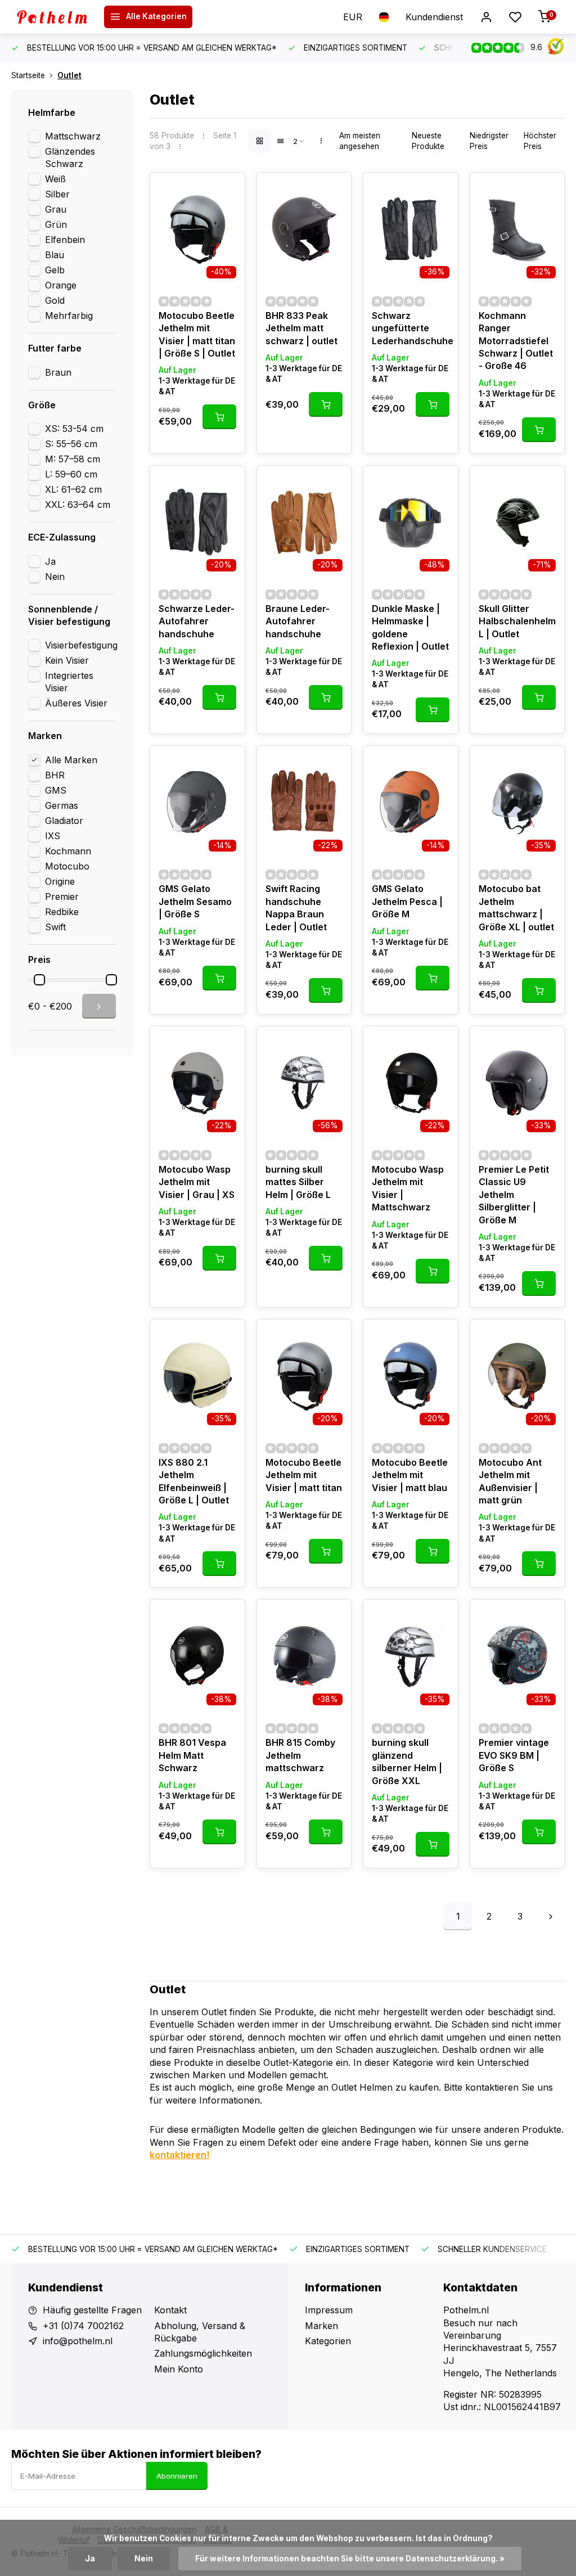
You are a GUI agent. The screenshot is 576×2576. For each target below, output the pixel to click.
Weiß (55, 179)
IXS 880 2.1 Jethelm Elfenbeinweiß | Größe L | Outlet (194, 1481)
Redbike (62, 912)
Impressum (329, 2310)
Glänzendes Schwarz (70, 157)
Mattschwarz (73, 136)
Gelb (55, 270)
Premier (62, 897)
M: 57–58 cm (73, 459)
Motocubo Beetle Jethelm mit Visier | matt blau (410, 1475)
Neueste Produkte (428, 141)
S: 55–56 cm (71, 444)
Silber (57, 194)
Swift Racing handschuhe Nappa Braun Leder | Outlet (296, 908)
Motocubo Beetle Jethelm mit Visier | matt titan (304, 1475)
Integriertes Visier (69, 682)
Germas (62, 805)
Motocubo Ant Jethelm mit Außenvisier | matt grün (510, 1481)
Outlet (69, 75)
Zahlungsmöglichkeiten (203, 2353)
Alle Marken (71, 760)
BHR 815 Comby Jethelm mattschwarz (300, 1755)
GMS (56, 790)
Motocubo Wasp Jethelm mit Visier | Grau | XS (197, 1182)
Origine (60, 881)
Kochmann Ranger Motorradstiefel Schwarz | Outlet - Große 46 (516, 341)
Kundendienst (434, 17)
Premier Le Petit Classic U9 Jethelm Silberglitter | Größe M (514, 1195)
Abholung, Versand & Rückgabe (200, 2332)
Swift (55, 927)
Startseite (28, 75)
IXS (53, 836)
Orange (61, 285)
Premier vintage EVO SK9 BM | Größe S (514, 1755)
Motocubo (67, 866)
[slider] (39, 980)
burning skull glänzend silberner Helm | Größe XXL (407, 1761)
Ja (50, 561)
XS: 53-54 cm (74, 429)
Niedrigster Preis (489, 141)
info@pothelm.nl (78, 2341)
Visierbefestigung (81, 645)
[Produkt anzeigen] (219, 417)
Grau (56, 209)
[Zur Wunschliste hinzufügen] (228, 190)
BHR (55, 775)
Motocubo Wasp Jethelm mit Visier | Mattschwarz (408, 1188)
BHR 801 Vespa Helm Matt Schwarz (192, 1755)
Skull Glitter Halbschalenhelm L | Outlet (517, 621)
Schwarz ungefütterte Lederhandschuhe (411, 328)
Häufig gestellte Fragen (92, 2310)
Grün (56, 224)
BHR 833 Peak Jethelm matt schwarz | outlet (301, 328)
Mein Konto (179, 2369)
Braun (58, 372)
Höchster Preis (540, 141)
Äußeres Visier (76, 703)
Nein (55, 577)
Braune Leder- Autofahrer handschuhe (298, 621)
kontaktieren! (179, 2155)
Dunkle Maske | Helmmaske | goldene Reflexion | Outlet (410, 627)
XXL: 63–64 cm (78, 505)
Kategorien (328, 2341)
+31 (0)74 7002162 (83, 2326)
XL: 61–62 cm (73, 489)
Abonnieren (177, 2476)
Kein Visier (67, 660)
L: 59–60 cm (71, 474)
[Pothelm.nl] (56, 17)
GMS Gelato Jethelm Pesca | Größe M (407, 901)
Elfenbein (65, 240)
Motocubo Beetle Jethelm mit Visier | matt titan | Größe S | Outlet (197, 334)
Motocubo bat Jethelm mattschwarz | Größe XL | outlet (516, 908)
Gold (55, 300)
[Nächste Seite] (551, 1916)
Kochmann (68, 851)
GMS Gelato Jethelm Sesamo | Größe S (195, 901)
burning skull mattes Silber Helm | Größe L (298, 1182)
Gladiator (64, 821)
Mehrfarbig (69, 316)
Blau (55, 255)
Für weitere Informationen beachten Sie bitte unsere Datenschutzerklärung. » (350, 2559)
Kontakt (170, 2310)
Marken (321, 2326)
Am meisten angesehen (360, 141)
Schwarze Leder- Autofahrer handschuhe (197, 621)
